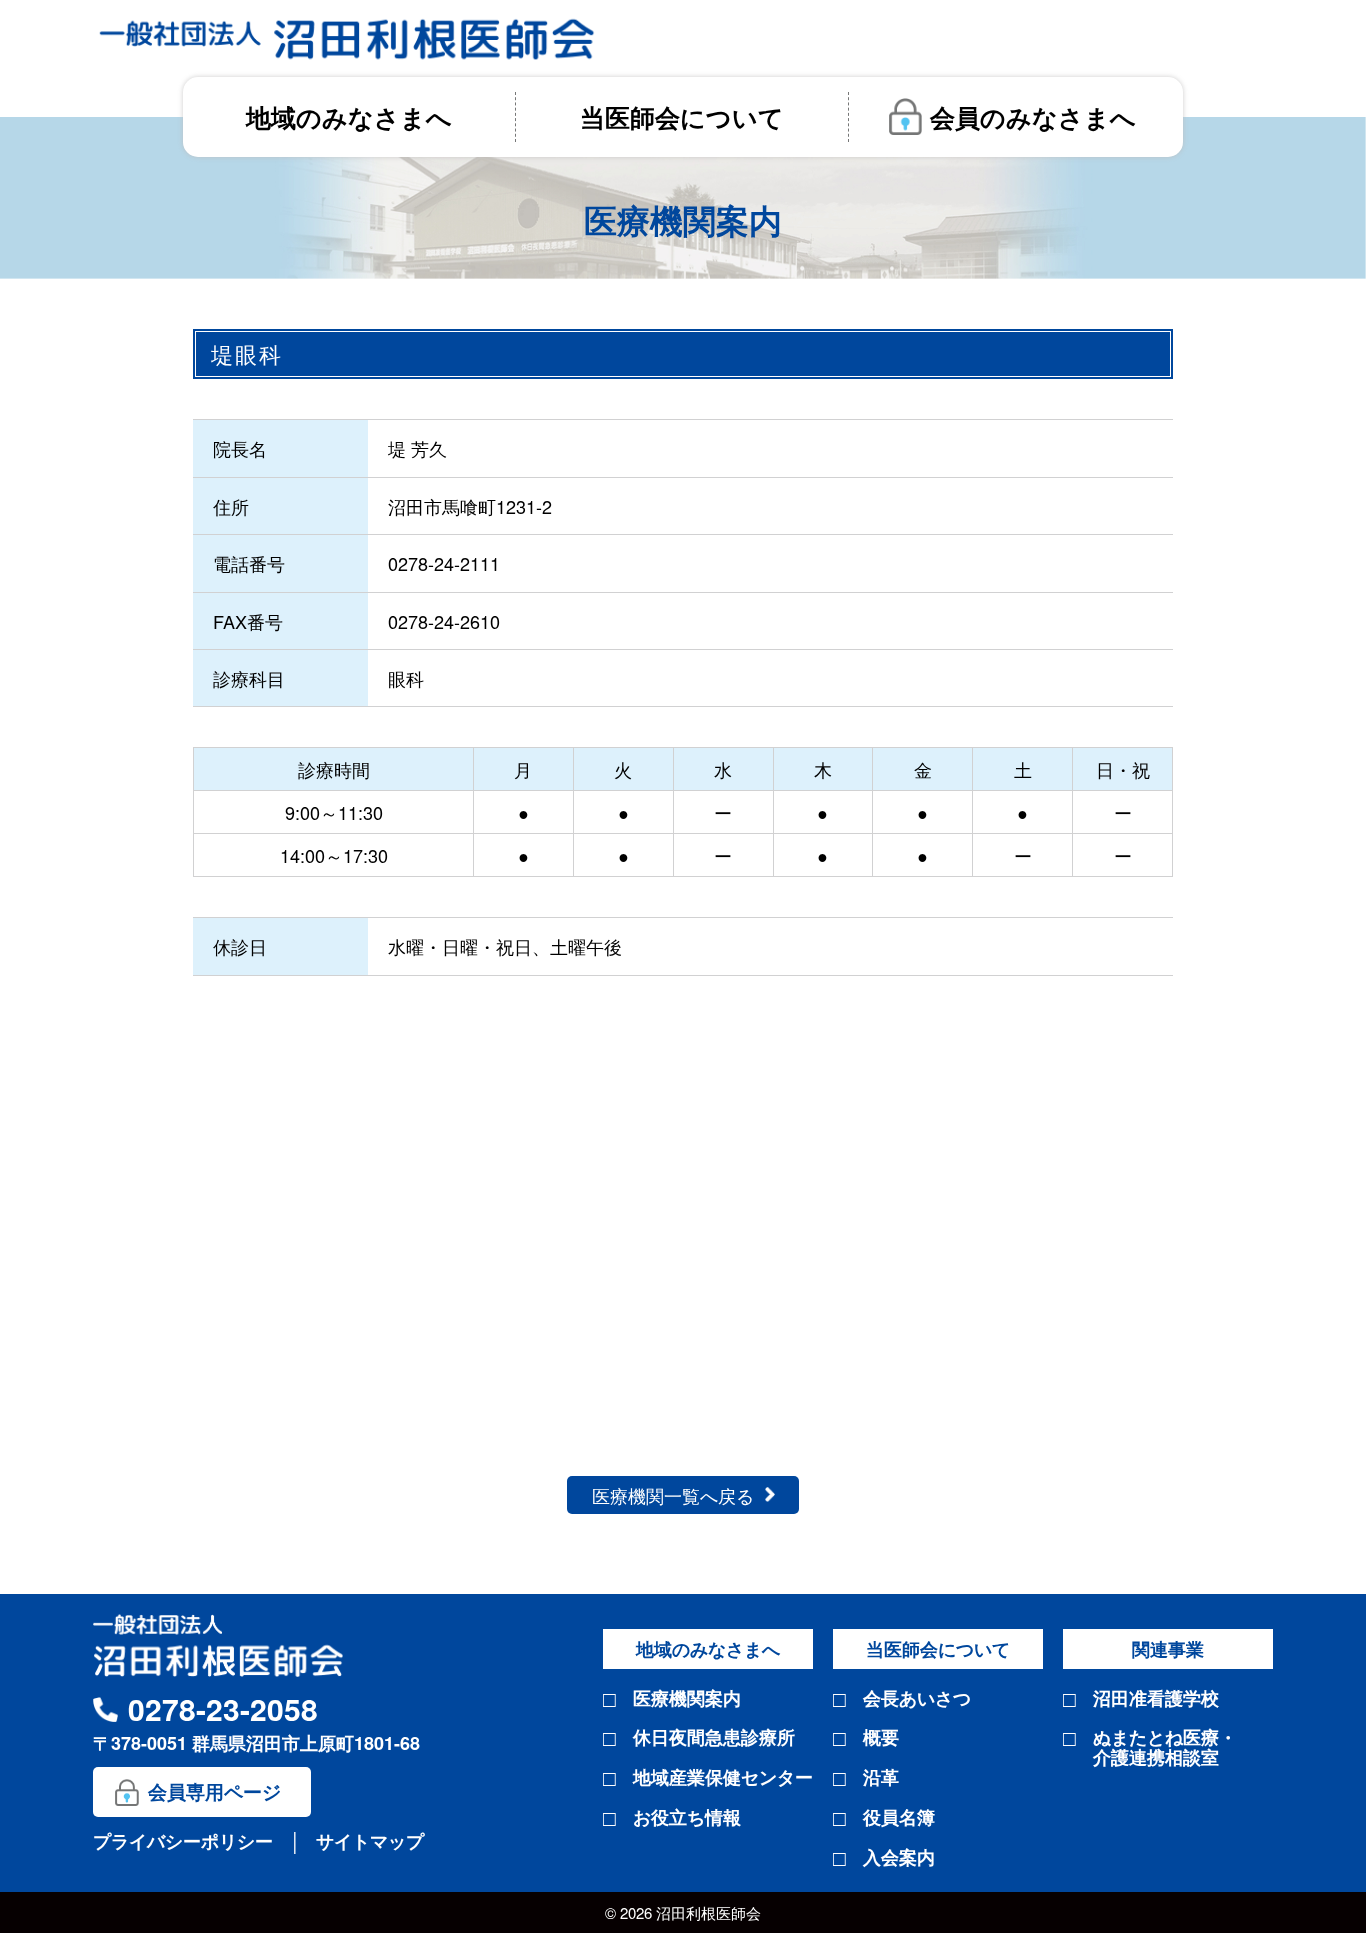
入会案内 (899, 1858)
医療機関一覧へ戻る (673, 1495)
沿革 (881, 1778)
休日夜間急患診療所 (714, 1738)
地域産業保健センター (723, 1778)
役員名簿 (899, 1818)
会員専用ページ (214, 1791)
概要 (881, 1738)
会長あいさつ (917, 1699)
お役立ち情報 (687, 1818)
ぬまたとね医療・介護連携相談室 (1165, 1748)
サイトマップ (370, 1841)
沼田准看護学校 (1156, 1699)
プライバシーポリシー (185, 1841)
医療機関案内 (687, 1699)
